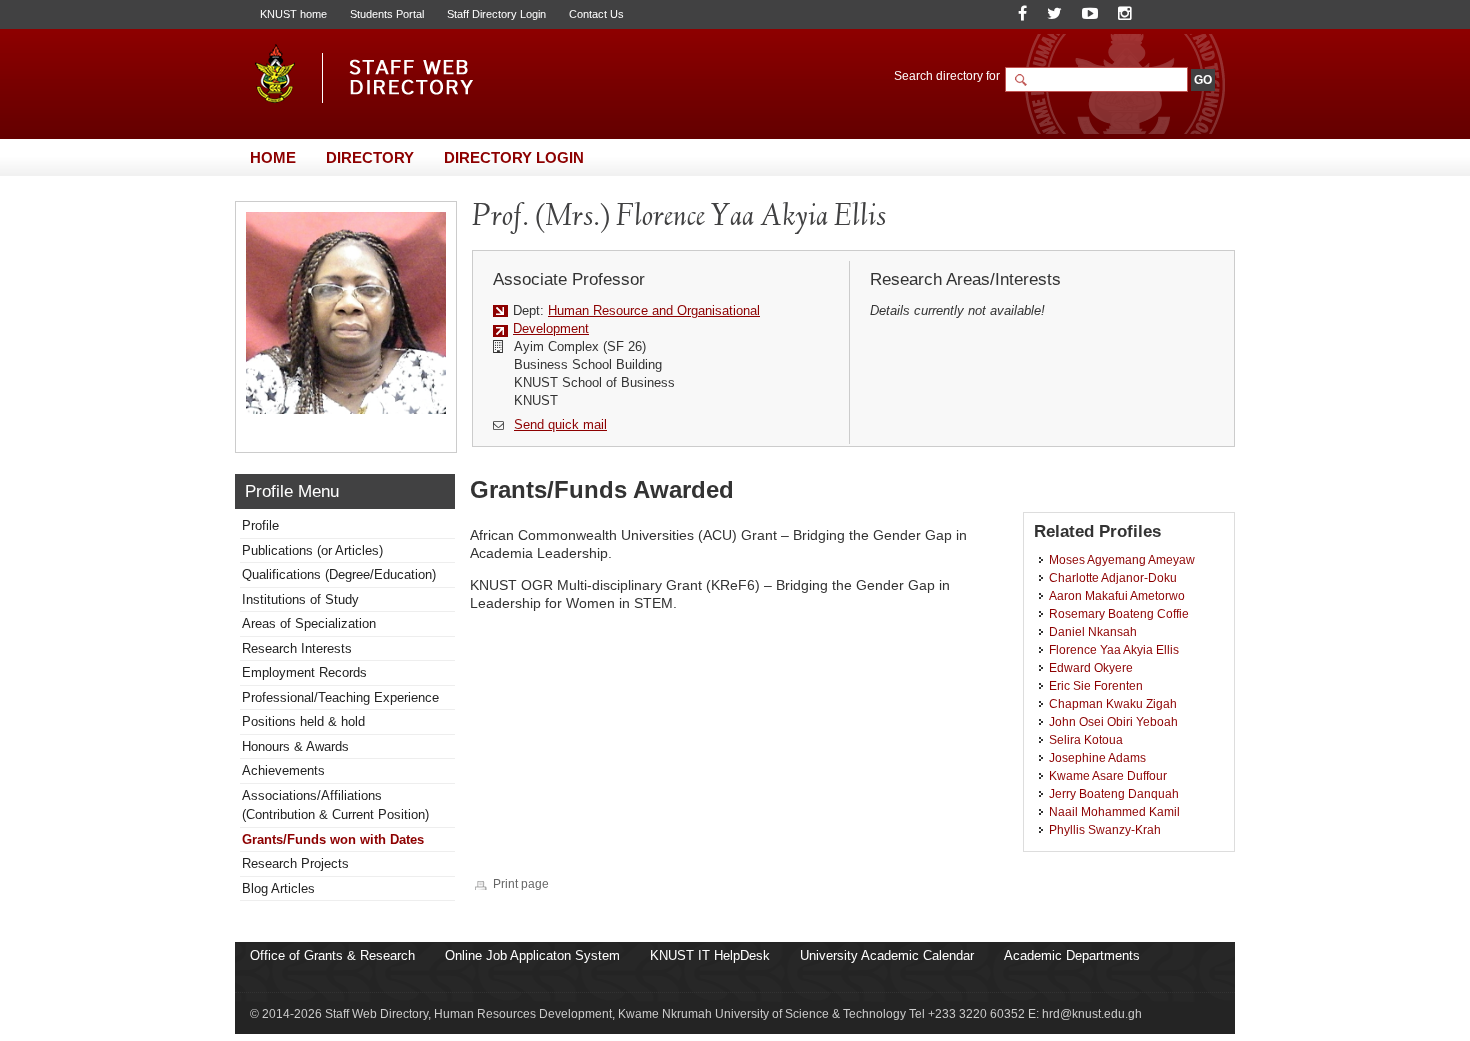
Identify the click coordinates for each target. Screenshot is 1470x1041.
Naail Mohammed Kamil (1114, 811)
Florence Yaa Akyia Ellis (1114, 649)
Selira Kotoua (1086, 739)
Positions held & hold (303, 721)
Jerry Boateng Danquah (1114, 793)
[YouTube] (1090, 13)
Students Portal (387, 14)
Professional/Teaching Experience (340, 697)
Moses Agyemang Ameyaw (1122, 559)
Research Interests (297, 648)
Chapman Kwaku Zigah (1113, 703)
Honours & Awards (295, 746)
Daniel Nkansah (1093, 631)
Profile (260, 525)
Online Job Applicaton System (532, 955)
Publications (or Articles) (312, 550)
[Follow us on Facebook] (1022, 13)
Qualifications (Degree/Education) (339, 574)
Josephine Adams (1097, 757)
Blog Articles (278, 888)
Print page (521, 883)
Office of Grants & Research (332, 955)
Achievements (283, 770)
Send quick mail (560, 424)
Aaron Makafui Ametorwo (1117, 595)
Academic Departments (1072, 955)
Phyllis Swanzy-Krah (1105, 829)
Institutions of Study (300, 599)
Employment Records (304, 672)
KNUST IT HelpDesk (710, 955)
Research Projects (295, 863)
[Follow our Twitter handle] (1054, 13)
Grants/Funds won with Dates (333, 839)
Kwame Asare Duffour (1108, 775)
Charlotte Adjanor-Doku (1113, 577)
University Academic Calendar (887, 955)
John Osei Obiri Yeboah (1113, 721)
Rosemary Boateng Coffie (1119, 613)
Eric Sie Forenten (1096, 685)
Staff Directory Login (496, 14)
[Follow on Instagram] (1125, 13)
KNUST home (293, 14)
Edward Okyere (1091, 667)
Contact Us (596, 14)
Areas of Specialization (309, 623)
